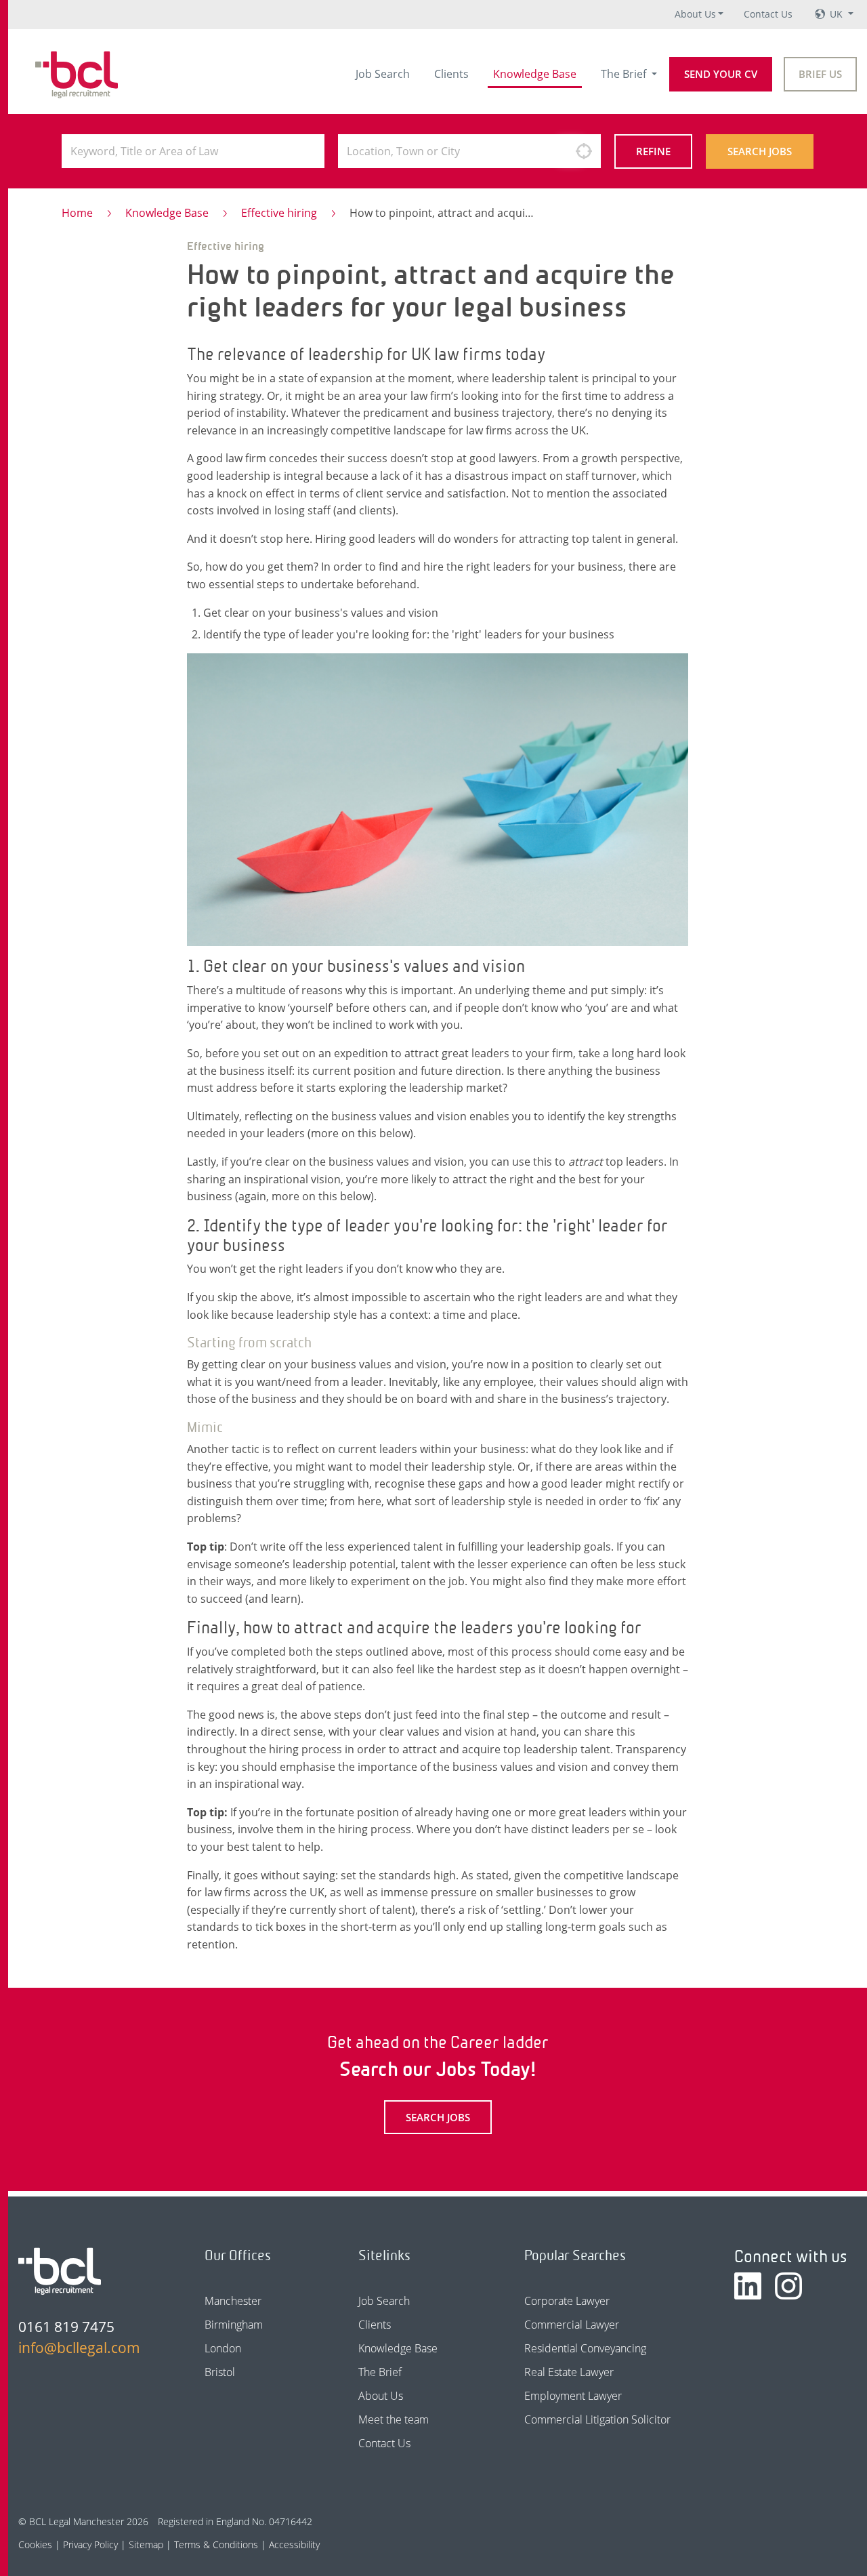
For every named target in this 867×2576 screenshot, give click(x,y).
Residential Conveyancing (585, 2348)
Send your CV (721, 74)
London (223, 2348)
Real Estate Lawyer (569, 2372)
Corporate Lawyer (567, 2301)
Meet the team (394, 2419)
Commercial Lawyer (572, 2325)
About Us (695, 14)
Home (77, 213)
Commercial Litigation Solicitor (597, 2419)
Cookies (35, 2544)
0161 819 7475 (66, 2327)
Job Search (383, 74)
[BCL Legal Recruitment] (60, 2271)
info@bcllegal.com (79, 2348)
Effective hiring (279, 213)
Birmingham (234, 2325)
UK (838, 14)
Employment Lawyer (573, 2396)
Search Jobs (760, 151)
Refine (653, 151)
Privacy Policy (90, 2544)
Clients (451, 74)
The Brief (625, 74)
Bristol (220, 2372)
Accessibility (294, 2544)
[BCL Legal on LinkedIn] (748, 2286)
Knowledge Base (535, 74)
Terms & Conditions (216, 2544)
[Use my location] (584, 151)
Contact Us (768, 14)
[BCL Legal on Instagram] (788, 2286)
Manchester (233, 2301)
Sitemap (146, 2544)
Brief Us (820, 74)
